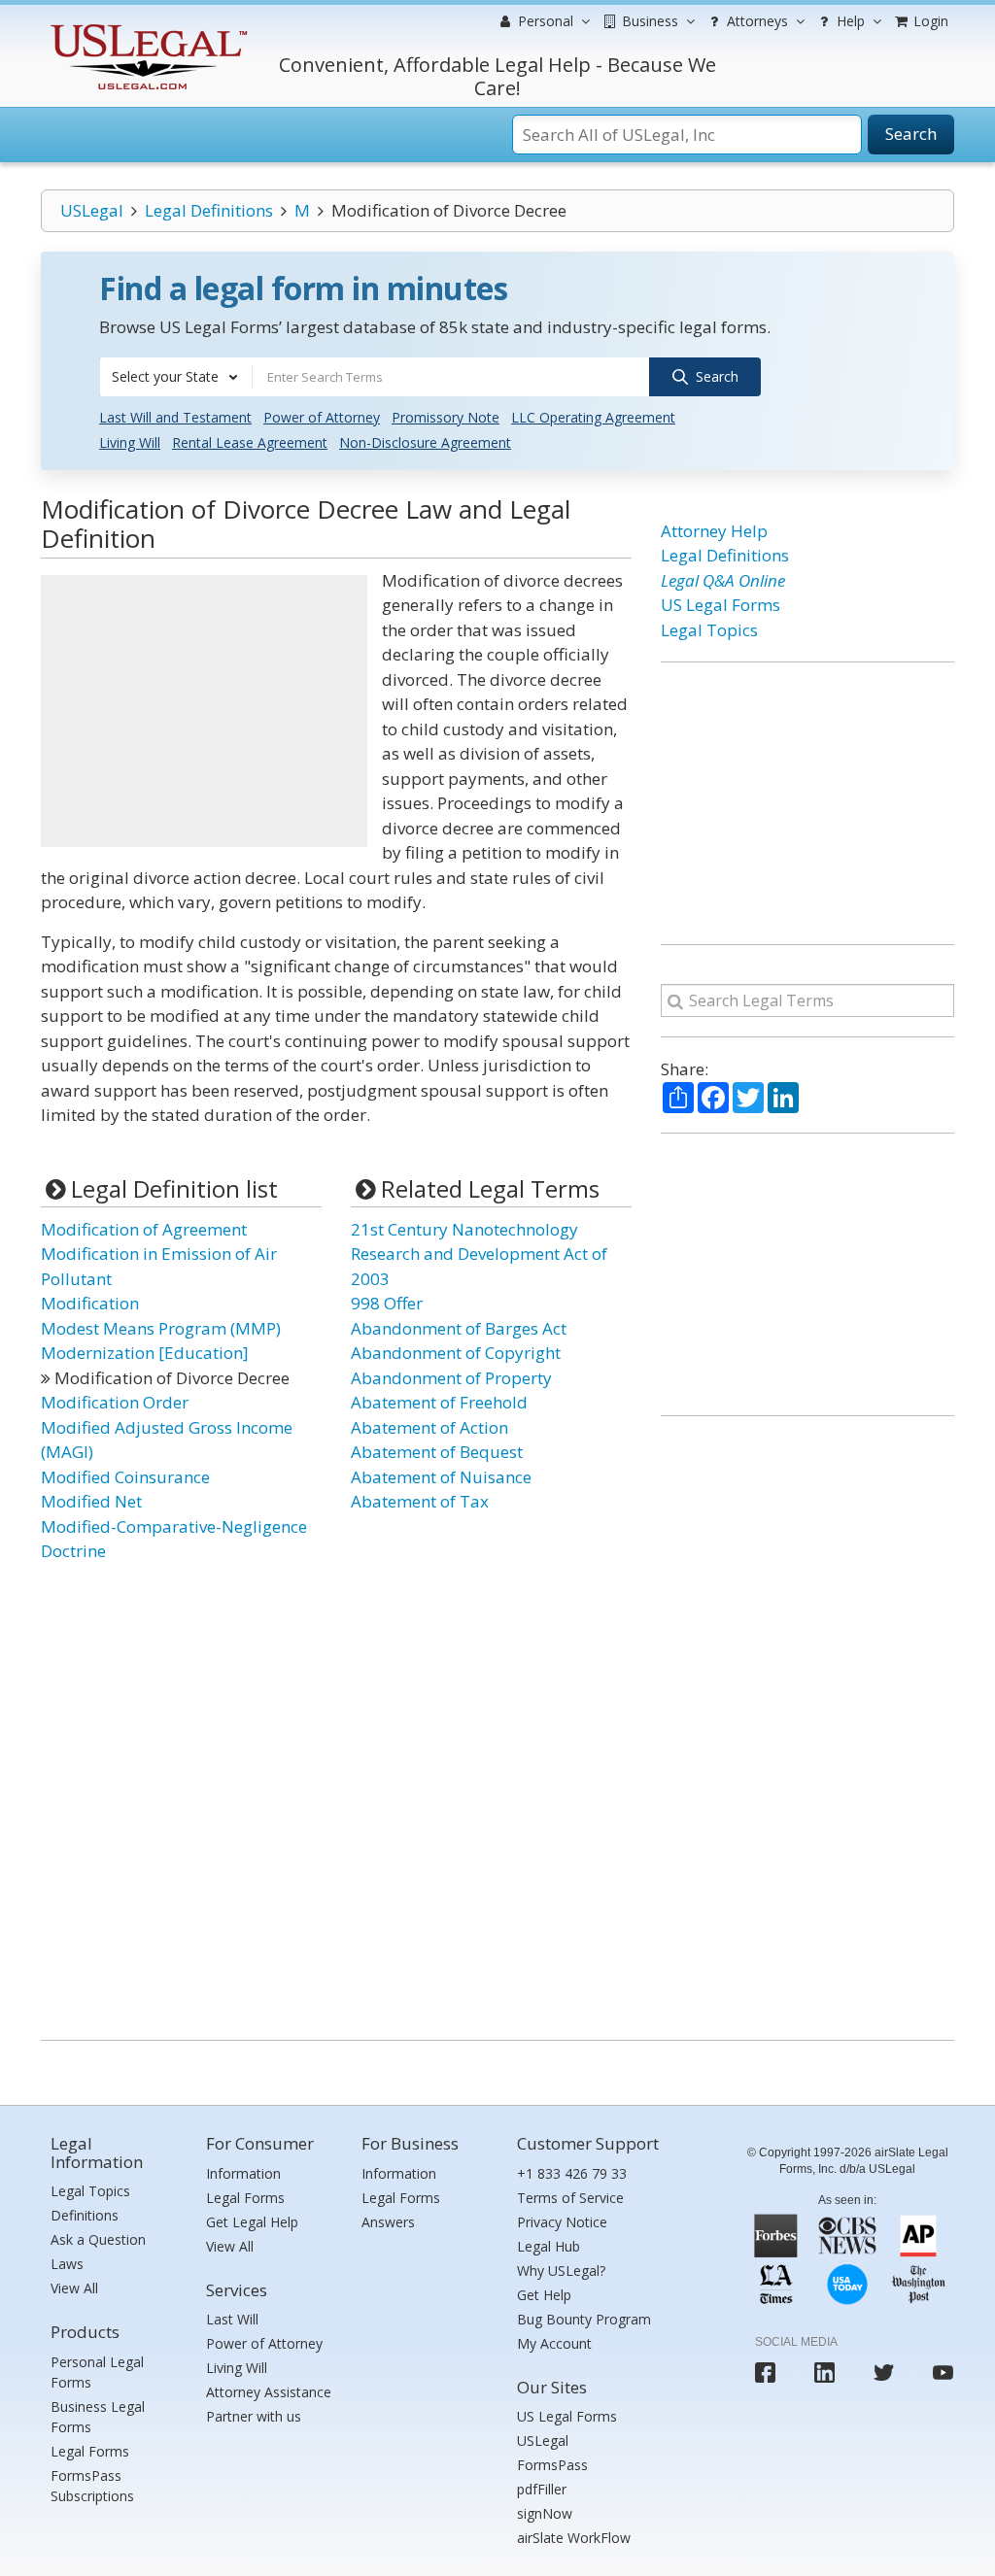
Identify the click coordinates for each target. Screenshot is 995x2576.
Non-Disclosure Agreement (425, 442)
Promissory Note (446, 417)
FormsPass (552, 2465)
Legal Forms (90, 2451)
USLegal (92, 210)
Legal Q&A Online (723, 580)
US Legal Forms (721, 605)
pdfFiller (542, 2489)
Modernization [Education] (145, 1353)
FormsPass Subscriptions (92, 2486)
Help (849, 21)
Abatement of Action (429, 1427)
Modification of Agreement (144, 1229)
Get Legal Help (252, 2222)
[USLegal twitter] (884, 2373)
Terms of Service (570, 2198)
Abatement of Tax (420, 1501)
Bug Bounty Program (584, 2319)
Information (243, 2173)
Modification (90, 1303)
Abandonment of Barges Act (459, 1328)
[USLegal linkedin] (824, 2373)
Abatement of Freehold (439, 1402)
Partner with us (254, 2416)
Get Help (544, 2295)
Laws (67, 2264)
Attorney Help (714, 531)
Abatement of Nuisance (441, 1477)
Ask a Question (98, 2239)
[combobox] (176, 377)
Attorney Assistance (269, 2392)
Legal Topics (709, 630)
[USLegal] (146, 27)
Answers (388, 2222)
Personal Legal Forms (97, 2372)
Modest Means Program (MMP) (161, 1328)
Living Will (130, 442)
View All (74, 2288)
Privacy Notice (562, 2222)
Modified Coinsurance (125, 1477)
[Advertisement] (204, 711)
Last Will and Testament (175, 417)
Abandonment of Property (451, 1378)
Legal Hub (549, 2246)
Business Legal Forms (98, 2417)
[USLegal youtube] (943, 2373)
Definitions (85, 2215)
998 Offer (387, 1303)
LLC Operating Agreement (593, 417)
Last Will (232, 2319)
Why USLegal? (561, 2271)
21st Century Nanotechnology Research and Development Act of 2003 (479, 1254)
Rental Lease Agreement (250, 442)
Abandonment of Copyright (456, 1353)
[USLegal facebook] (765, 2373)
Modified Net (91, 1501)
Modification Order (115, 1402)
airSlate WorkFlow (574, 2538)
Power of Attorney (322, 417)
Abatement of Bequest (437, 1452)
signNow (545, 2513)
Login (929, 21)
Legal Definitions (209, 210)
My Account (554, 2343)
